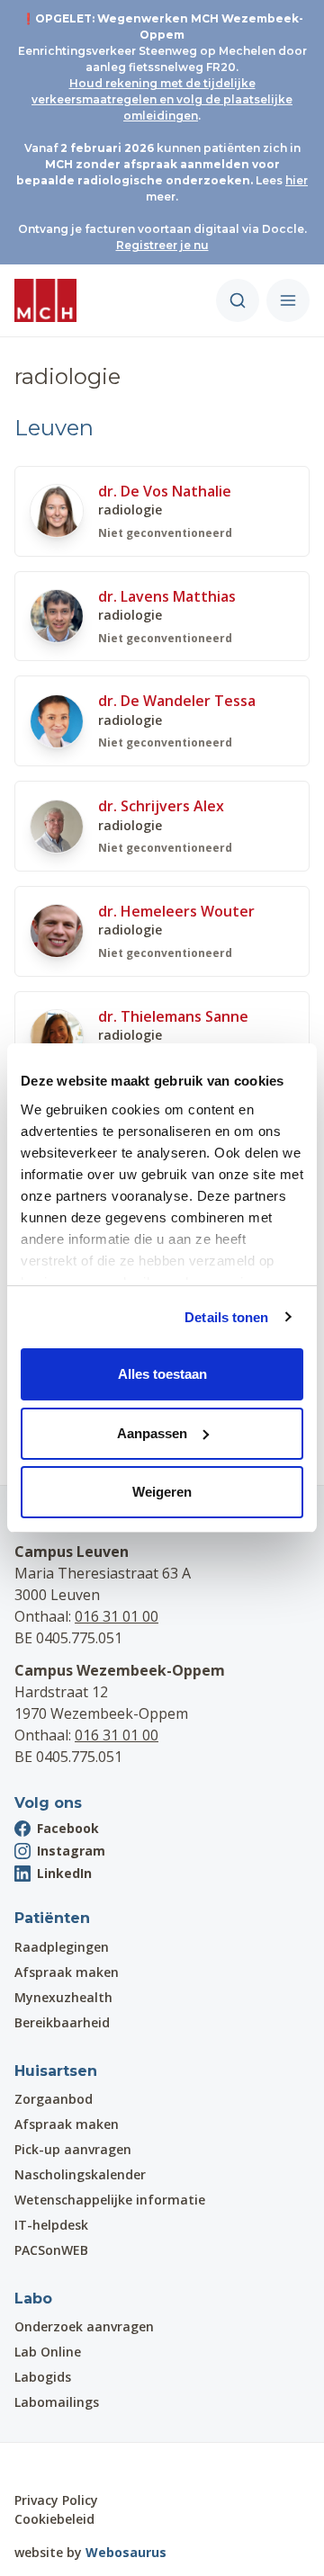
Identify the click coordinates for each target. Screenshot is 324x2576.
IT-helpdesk (51, 2225)
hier (297, 180)
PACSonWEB (51, 2250)
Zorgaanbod (54, 2099)
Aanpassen (152, 1433)
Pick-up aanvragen (73, 2149)
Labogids (43, 2377)
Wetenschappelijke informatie (110, 2200)
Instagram (71, 1851)
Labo (33, 2299)
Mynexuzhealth (63, 1997)
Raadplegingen (62, 1947)
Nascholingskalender (80, 2174)
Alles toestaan (162, 1374)
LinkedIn (64, 1873)
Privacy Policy (56, 2500)
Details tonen (226, 1317)
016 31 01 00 (117, 1616)
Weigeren (162, 1492)
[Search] (238, 300)
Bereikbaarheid (62, 2022)
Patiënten (52, 1918)
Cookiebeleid (54, 2519)
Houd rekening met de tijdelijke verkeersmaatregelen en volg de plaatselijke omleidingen (162, 99)
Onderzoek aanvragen (84, 2326)
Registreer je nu (162, 245)
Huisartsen (56, 2071)
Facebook (68, 1828)
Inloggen (65, 2467)
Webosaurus (126, 2552)
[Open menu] (288, 300)
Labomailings (57, 2402)
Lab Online (48, 2352)
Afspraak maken (67, 1972)
